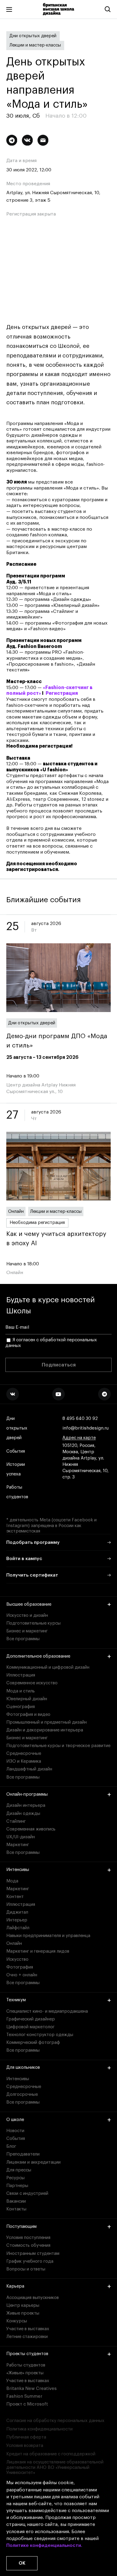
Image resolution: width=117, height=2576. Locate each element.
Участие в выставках (28, 2329)
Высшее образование (29, 1604)
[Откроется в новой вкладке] (13, 1394)
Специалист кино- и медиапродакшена (47, 2011)
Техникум (16, 2000)
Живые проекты (23, 2313)
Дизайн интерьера (26, 1805)
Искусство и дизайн (27, 1615)
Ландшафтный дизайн (29, 1769)
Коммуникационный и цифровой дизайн (48, 1667)
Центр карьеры (23, 2305)
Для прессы (19, 2170)
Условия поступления (28, 2238)
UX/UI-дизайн (21, 1837)
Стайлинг (16, 1821)
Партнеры (17, 2186)
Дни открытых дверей (33, 36)
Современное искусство (32, 1683)
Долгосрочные (22, 2094)
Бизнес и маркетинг (27, 1631)
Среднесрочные (24, 1753)
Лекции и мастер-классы (35, 45)
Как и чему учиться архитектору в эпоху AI (56, 1239)
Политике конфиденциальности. (44, 2545)
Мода (12, 1881)
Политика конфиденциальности (39, 2429)
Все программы (23, 1639)
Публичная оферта (26, 2437)
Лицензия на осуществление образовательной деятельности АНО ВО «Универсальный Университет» (55, 2467)
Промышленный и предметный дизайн (46, 1722)
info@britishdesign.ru (85, 1428)
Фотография (20, 1967)
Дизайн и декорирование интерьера (45, 1730)
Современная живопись (31, 1829)
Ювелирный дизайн (27, 1699)
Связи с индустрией (27, 2193)
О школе (15, 2120)
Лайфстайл (18, 1928)
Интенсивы (18, 1870)
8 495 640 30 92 (80, 1419)
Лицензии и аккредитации (33, 2162)
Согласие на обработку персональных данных (55, 2421)
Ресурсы (15, 2178)
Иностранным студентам (33, 2254)
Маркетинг (18, 1845)
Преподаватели (23, 2154)
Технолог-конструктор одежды (40, 2035)
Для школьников (23, 2067)
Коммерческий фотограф (33, 2043)
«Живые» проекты (25, 2373)
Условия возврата (25, 2446)
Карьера (15, 2286)
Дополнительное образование (38, 1656)
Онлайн (16, 1211)
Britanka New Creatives (31, 2389)
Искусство (17, 1959)
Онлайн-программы (27, 1794)
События (16, 1451)
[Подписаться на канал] (12, 140)
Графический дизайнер (31, 2019)
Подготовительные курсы (33, 1623)
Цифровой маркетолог (30, 2027)
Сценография (21, 1707)
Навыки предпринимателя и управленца (48, 1936)
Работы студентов (17, 1492)
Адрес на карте (79, 1438)
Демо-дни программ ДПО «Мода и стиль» (57, 1041)
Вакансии (16, 2201)
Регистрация (62, 693)
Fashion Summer (24, 2396)
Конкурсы (17, 2321)
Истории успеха (16, 1469)
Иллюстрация (21, 1675)
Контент (15, 1897)
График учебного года (30, 2261)
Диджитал (17, 1912)
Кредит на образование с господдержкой (51, 2454)
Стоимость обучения (28, 2245)
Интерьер (17, 1920)
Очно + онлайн (22, 1975)
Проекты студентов (27, 2354)
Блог (11, 2146)
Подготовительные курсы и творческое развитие (58, 1746)
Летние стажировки (27, 2337)
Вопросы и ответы (26, 2269)
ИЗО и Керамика (24, 1761)
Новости (15, 2131)
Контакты (16, 2209)
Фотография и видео (28, 1714)
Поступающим (21, 2227)
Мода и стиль (21, 1691)
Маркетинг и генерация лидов (38, 1951)
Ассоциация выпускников (33, 2298)
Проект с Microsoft (27, 2404)
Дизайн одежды (23, 1814)
